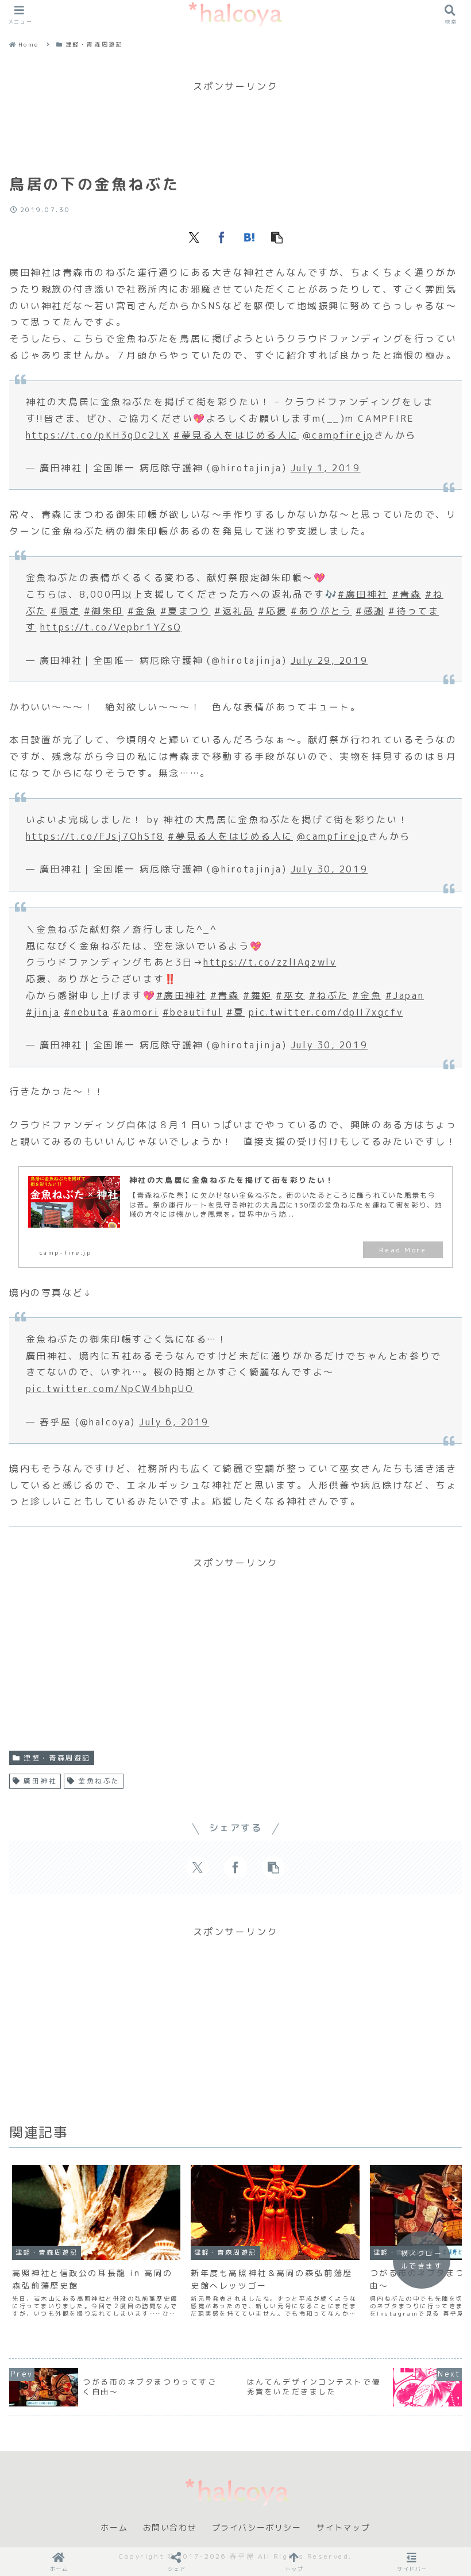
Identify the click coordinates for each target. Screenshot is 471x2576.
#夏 (235, 1012)
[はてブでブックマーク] (249, 237)
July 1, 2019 (326, 468)
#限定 (65, 611)
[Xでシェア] (194, 237)
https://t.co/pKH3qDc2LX (98, 435)
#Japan (405, 995)
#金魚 (142, 611)
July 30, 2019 (329, 869)
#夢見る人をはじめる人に (236, 435)
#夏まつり (186, 611)
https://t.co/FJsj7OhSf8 (95, 836)
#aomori (136, 1012)
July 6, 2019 (174, 1422)
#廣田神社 (363, 594)
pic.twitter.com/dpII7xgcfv (326, 1012)
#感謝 (370, 611)
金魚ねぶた (99, 1781)
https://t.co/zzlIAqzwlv (270, 962)
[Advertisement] (235, 121)
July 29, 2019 (329, 660)
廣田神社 (40, 1781)
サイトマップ (343, 2528)
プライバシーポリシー (257, 2528)
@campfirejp (338, 435)
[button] (277, 237)
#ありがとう (321, 611)
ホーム (114, 2528)
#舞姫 (258, 995)
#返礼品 (234, 611)
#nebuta (86, 1012)
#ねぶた (329, 995)
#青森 (407, 594)
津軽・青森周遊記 (57, 1758)
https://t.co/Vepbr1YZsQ (111, 627)
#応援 (273, 611)
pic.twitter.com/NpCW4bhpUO (110, 1389)
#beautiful (193, 1012)
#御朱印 (104, 611)
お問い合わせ (170, 2528)
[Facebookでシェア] (222, 237)
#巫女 (290, 995)
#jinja (43, 1012)
